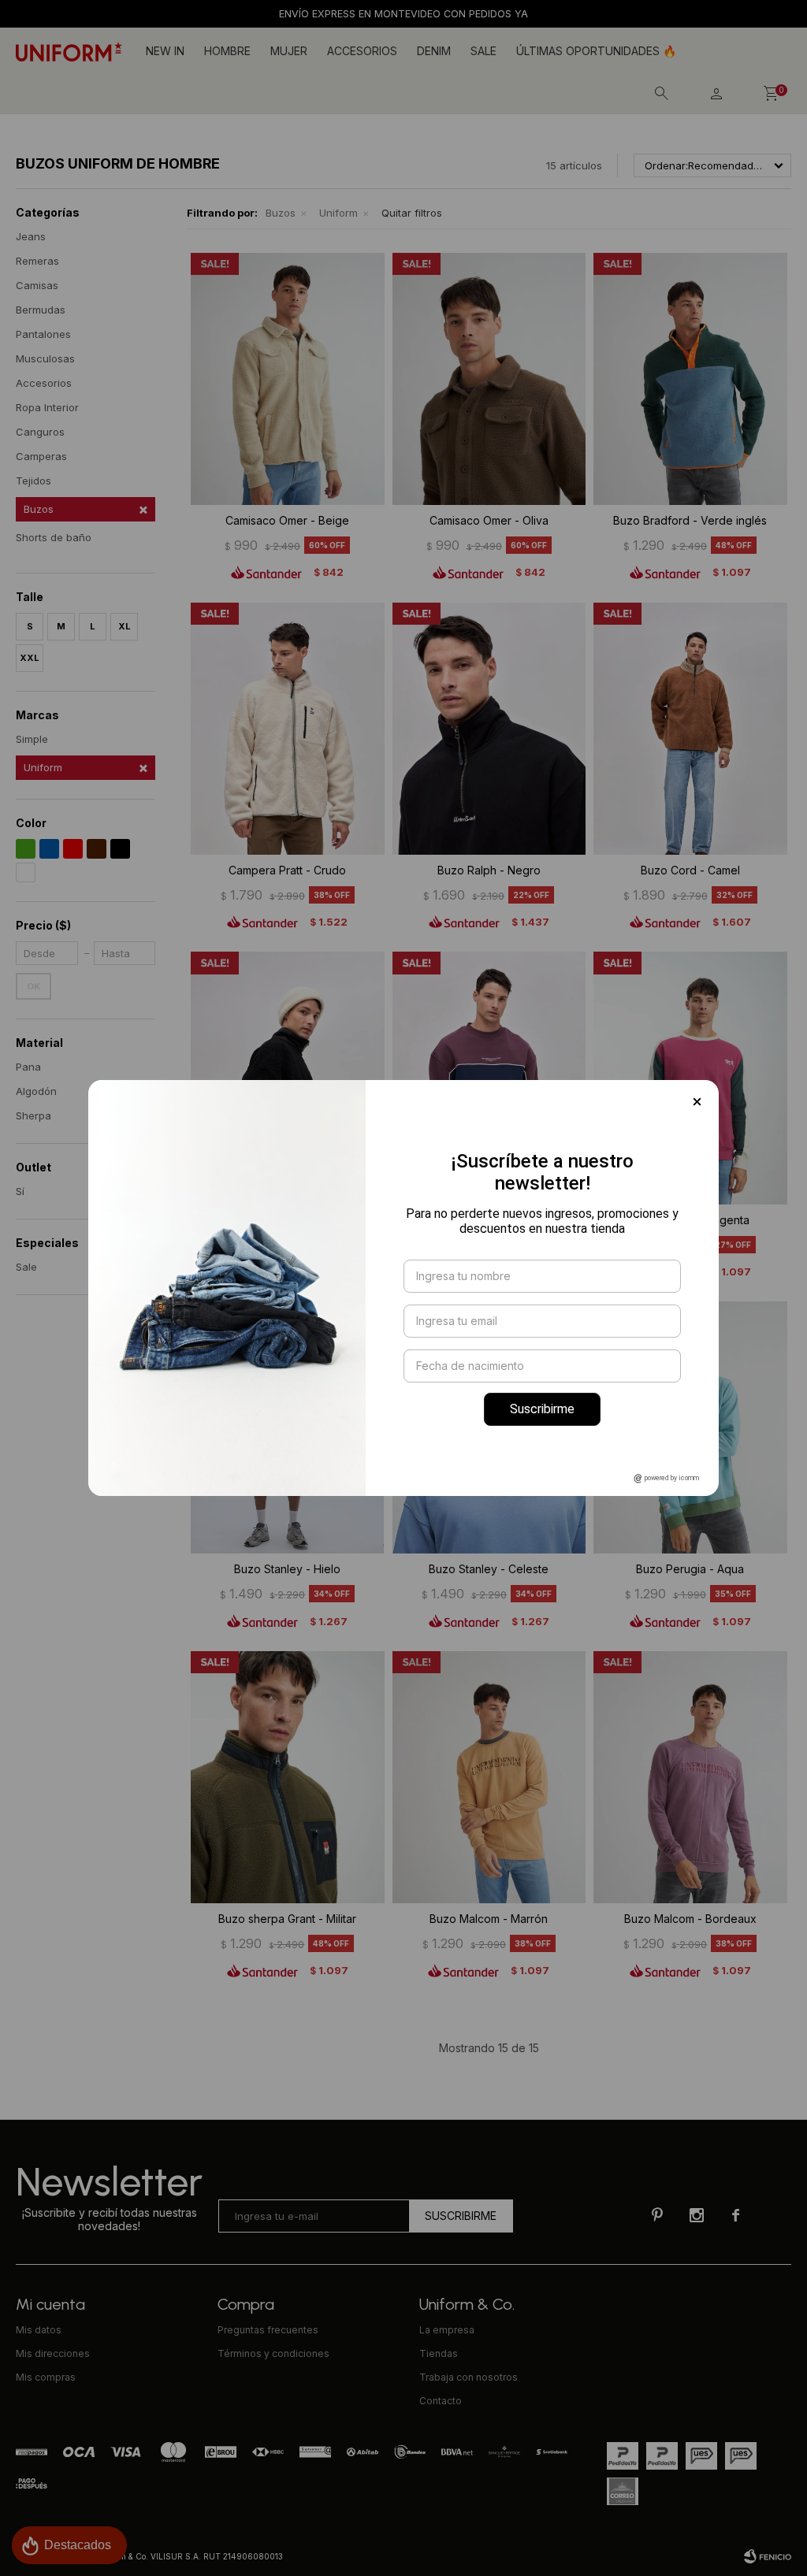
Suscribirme (542, 1409)
